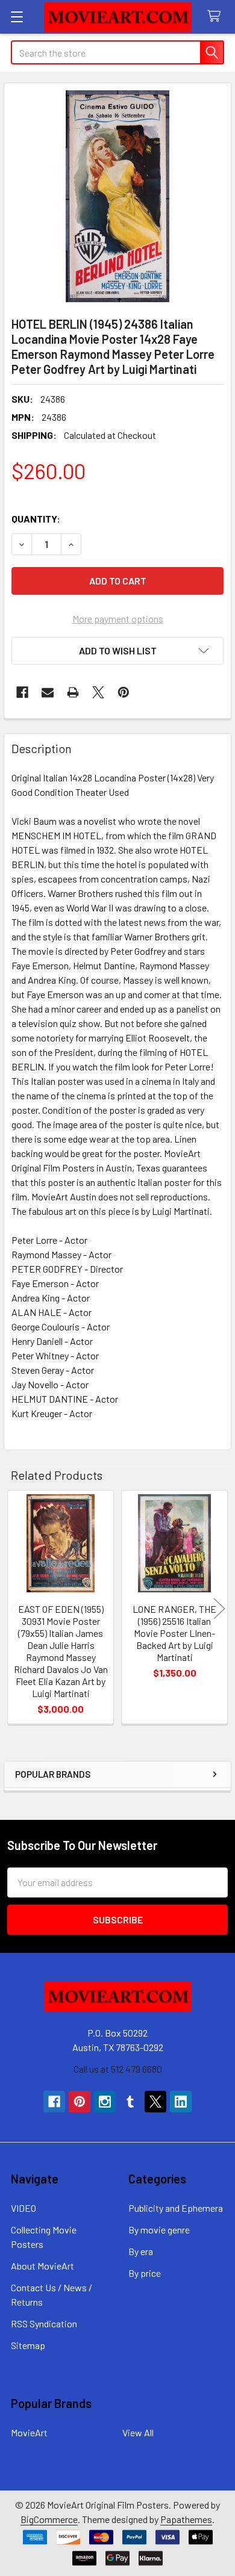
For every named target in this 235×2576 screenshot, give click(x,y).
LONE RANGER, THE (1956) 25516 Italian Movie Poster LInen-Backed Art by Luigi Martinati (174, 1633)
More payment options (118, 619)
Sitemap (28, 2345)
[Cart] (217, 17)
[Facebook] (22, 692)
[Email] (48, 692)
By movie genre (159, 2230)
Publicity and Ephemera (176, 2208)
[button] (117, 651)
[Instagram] (105, 2102)
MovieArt (29, 2432)
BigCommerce (49, 2519)
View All (138, 2432)
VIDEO (23, 2208)
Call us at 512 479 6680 (118, 2069)
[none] (117, 196)
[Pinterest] (124, 692)
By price (145, 2273)
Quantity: (36, 519)
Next (219, 1609)
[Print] (73, 692)
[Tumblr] (130, 2102)
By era (141, 2251)
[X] (98, 692)
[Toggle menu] (17, 17)
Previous (16, 1609)
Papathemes (186, 2519)
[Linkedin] (181, 2102)
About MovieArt (42, 2266)
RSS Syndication (44, 2323)
